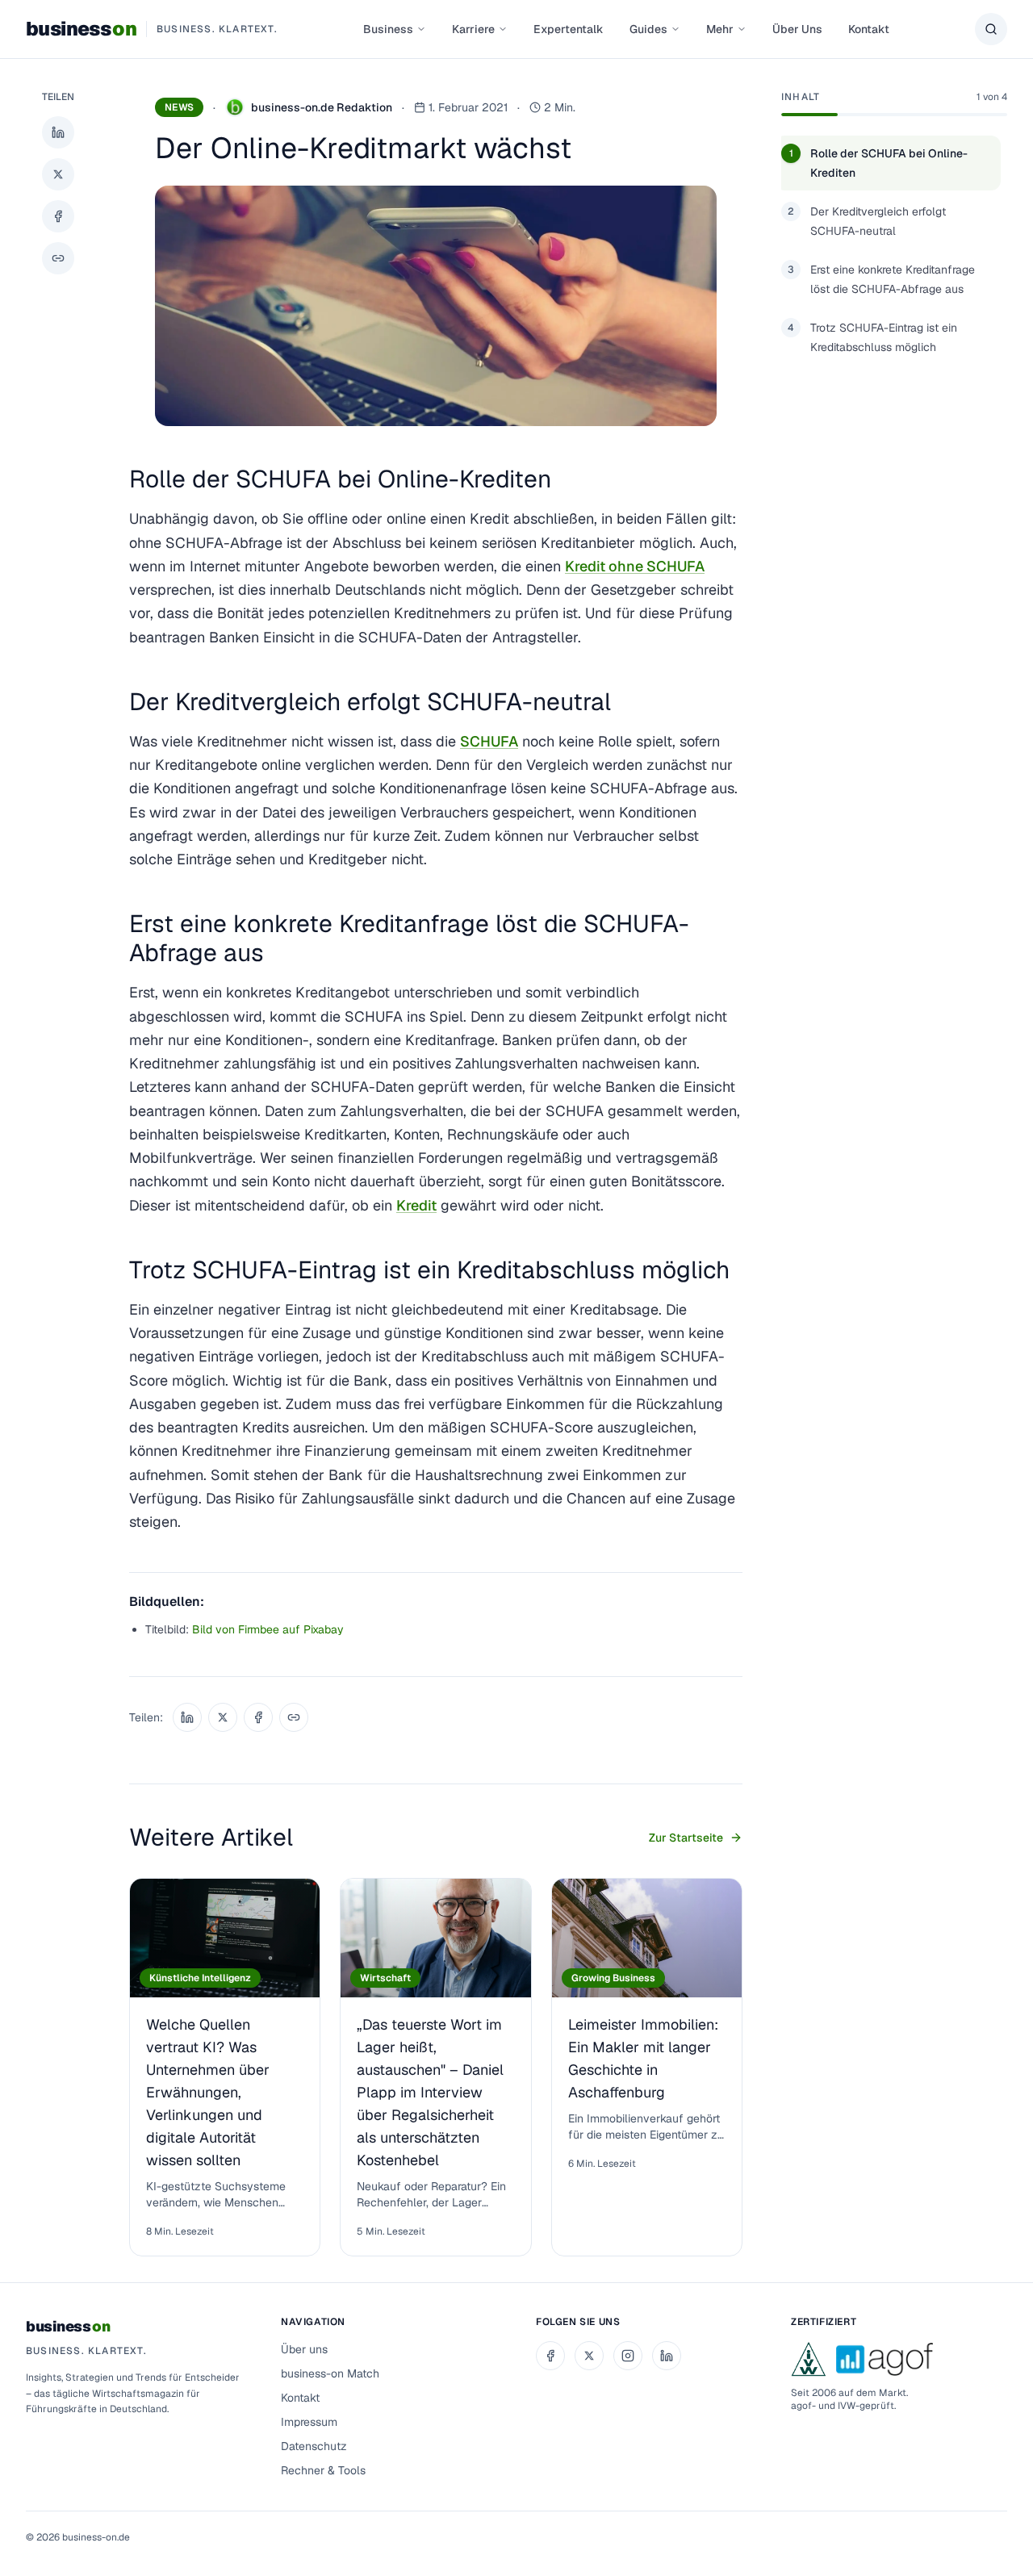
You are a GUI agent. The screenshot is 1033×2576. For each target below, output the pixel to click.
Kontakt (869, 29)
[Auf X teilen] (58, 174)
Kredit (416, 1205)
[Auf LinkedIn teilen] (58, 132)
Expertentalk (569, 29)
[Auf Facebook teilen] (58, 216)
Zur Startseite (686, 1838)
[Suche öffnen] (991, 29)
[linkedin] (667, 2356)
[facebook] (550, 2356)
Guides (648, 29)
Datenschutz (314, 2446)
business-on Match (330, 2373)
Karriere (473, 29)
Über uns (304, 2349)
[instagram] (628, 2356)
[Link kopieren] (58, 258)
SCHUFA (489, 741)
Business (388, 29)
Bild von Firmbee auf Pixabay (268, 1629)
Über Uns (797, 29)
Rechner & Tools (323, 2470)
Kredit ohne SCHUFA (635, 566)
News (179, 107)
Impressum (309, 2422)
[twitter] (589, 2356)
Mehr (720, 29)
